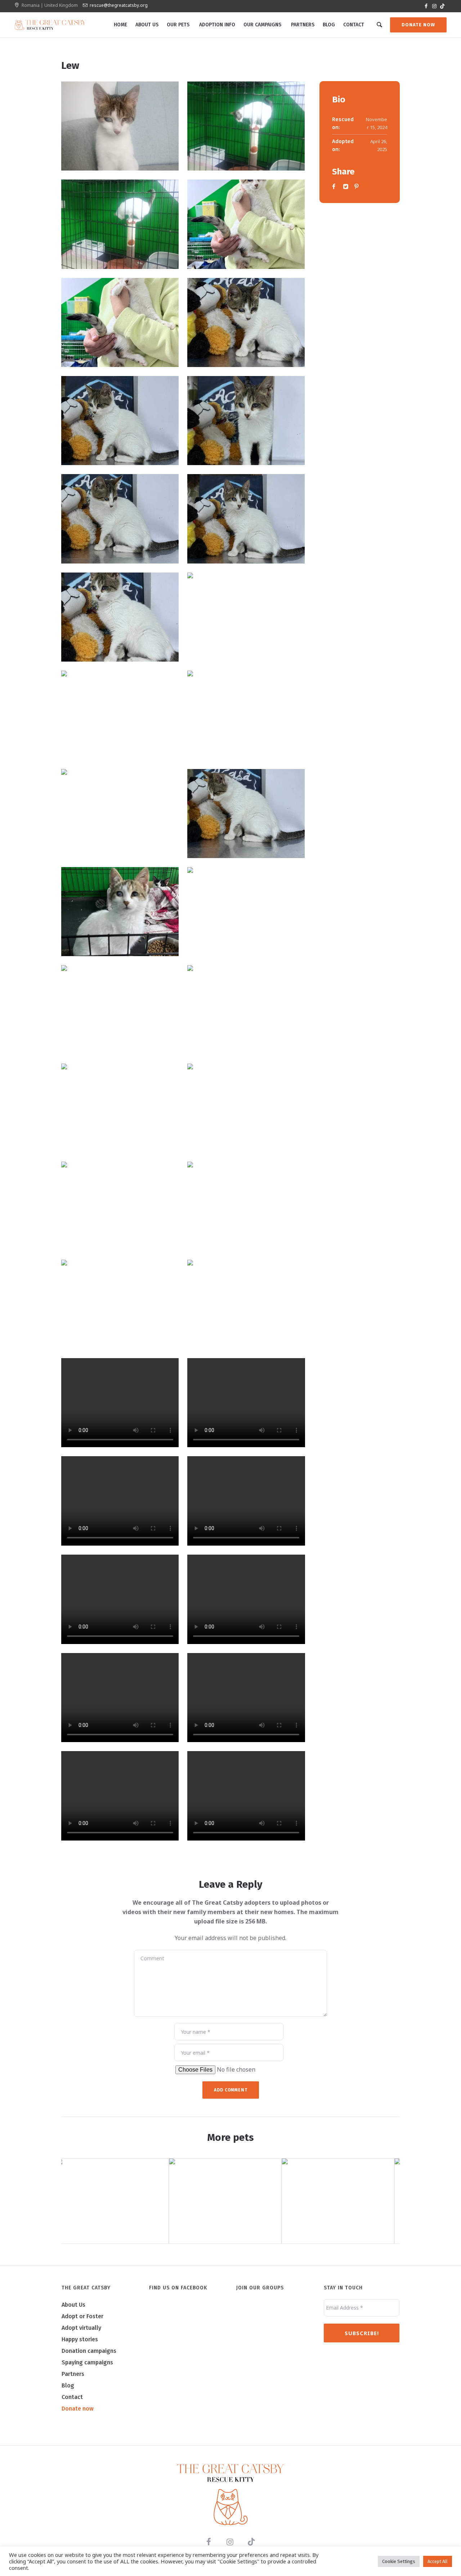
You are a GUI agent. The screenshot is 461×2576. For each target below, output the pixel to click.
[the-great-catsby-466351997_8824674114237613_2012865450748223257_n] (120, 1206)
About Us (73, 2305)
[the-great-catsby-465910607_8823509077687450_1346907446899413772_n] (246, 1304)
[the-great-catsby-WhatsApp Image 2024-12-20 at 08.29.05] (246, 126)
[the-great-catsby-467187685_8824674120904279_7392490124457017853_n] (246, 912)
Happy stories (80, 2339)
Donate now (78, 2409)
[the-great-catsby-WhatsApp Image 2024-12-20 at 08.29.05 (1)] (120, 224)
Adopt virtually (81, 2328)
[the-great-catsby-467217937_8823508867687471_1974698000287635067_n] (120, 1108)
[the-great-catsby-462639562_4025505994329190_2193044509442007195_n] (120, 617)
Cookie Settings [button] (399, 2561)
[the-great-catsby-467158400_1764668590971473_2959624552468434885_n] (246, 715)
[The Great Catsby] (230, 2495)
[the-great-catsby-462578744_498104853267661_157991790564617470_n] (120, 519)
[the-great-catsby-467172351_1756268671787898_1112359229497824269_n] (120, 814)
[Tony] (230, 2201)
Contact (72, 2397)
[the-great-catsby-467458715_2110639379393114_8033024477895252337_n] (120, 912)
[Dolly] (118, 2201)
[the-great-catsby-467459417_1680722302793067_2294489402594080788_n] (246, 322)
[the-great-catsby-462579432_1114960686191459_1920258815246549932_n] (246, 519)
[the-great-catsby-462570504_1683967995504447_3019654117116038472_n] (246, 421)
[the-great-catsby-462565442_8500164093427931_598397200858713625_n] (120, 322)
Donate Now (418, 25)
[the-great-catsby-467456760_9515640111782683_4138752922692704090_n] (246, 814)
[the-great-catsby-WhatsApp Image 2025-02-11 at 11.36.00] (120, 126)
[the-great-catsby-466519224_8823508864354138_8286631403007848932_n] (246, 1010)
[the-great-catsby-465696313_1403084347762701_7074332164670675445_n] (246, 617)
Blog (68, 2385)
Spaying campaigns (87, 2362)
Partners (73, 2374)
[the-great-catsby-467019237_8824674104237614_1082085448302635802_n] (120, 1010)
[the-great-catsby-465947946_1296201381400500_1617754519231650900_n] (120, 715)
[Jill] (343, 2201)
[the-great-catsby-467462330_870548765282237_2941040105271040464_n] (120, 421)
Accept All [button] (438, 2561)
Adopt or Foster (82, 2316)
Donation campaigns (89, 2351)
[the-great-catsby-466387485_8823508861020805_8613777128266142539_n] (246, 1206)
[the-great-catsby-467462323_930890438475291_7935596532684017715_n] (246, 224)
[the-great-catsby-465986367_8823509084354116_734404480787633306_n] (120, 1304)
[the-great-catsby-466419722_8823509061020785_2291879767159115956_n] (246, 1108)
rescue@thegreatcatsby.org (119, 5)
